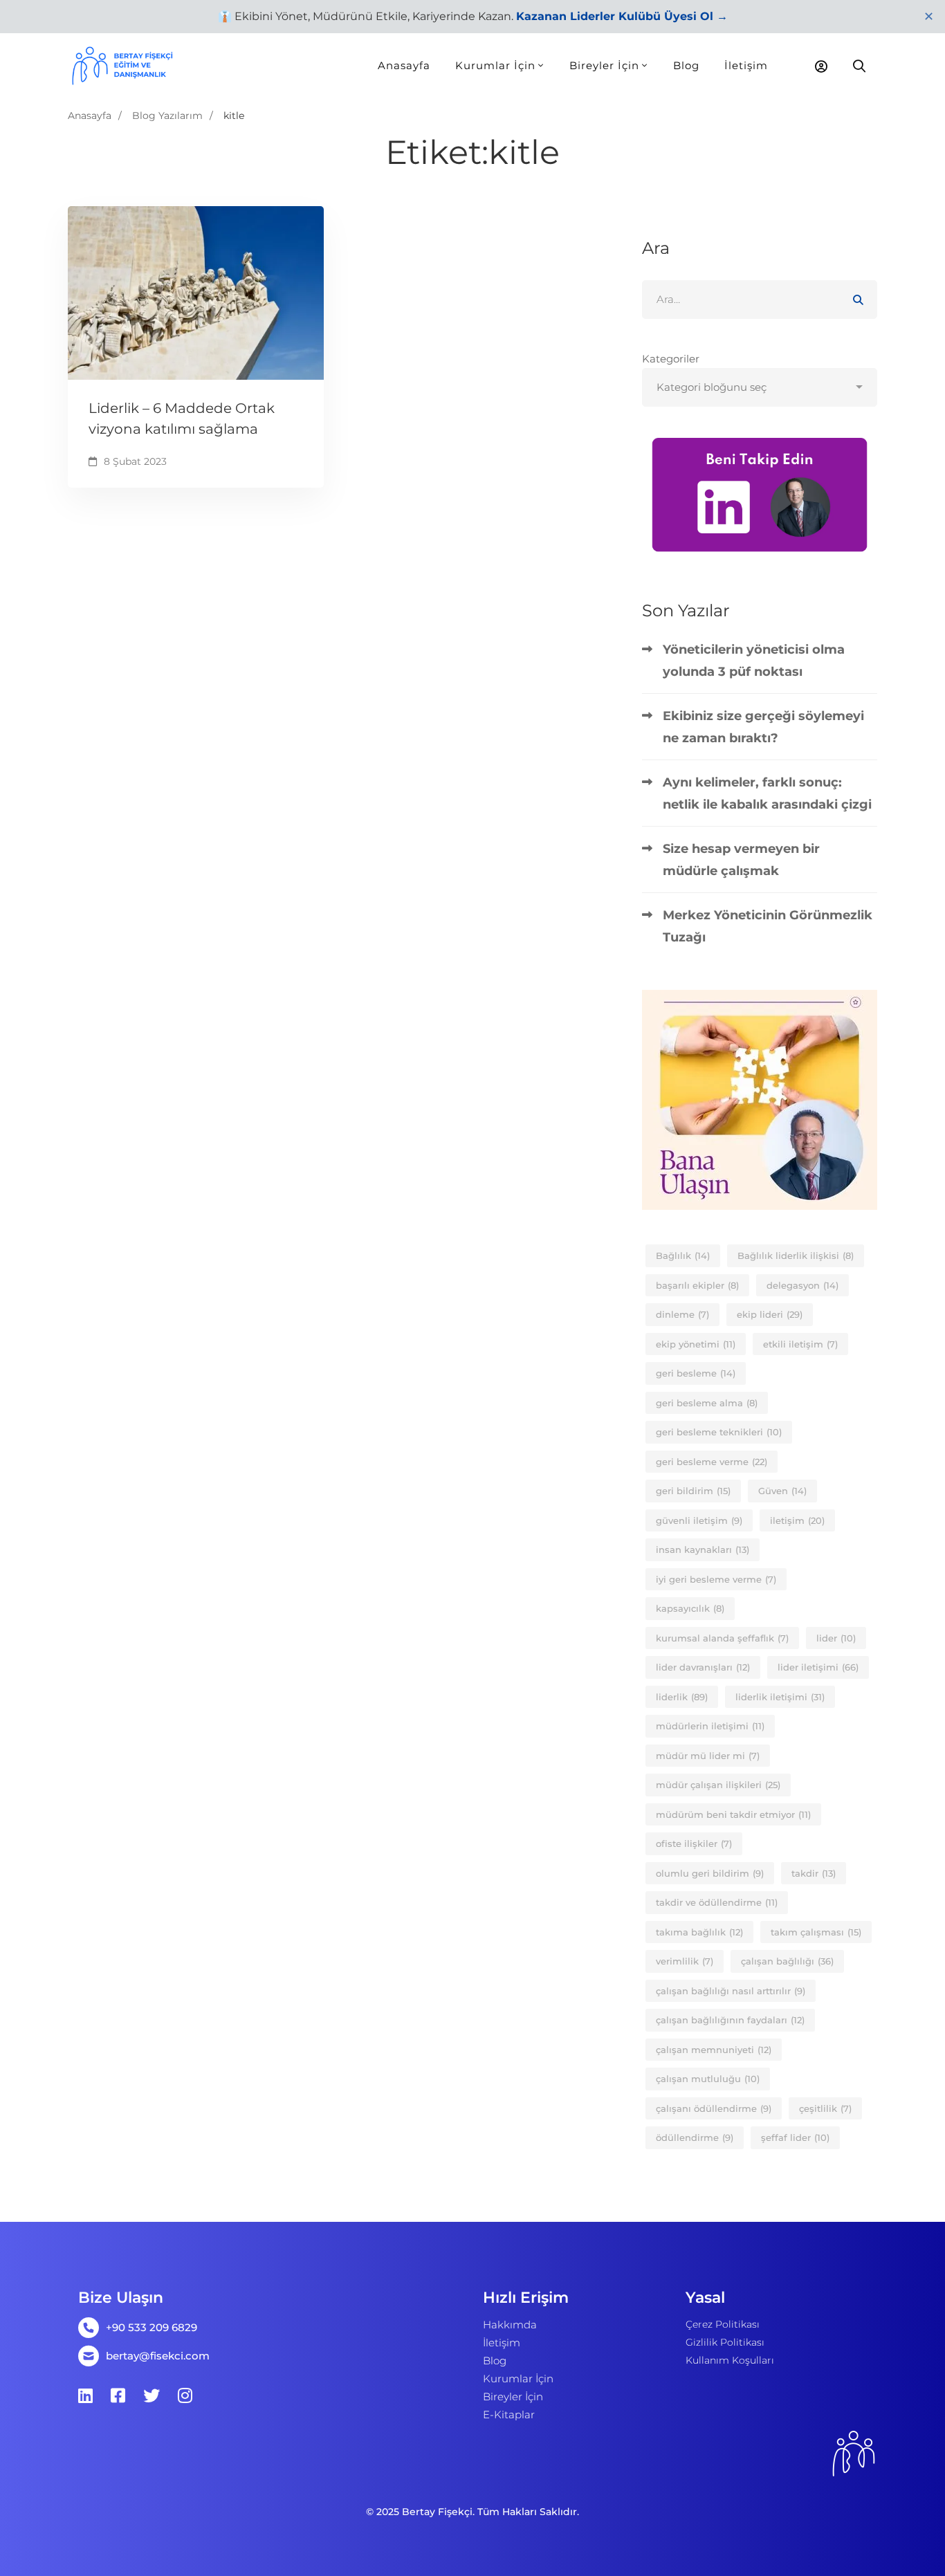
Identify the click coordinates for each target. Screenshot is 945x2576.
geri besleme (696, 1373)
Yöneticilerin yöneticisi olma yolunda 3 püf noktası (754, 661)
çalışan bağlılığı (787, 1961)
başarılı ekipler (697, 1285)
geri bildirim (693, 1491)
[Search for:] (760, 299)
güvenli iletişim (699, 1520)
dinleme (682, 1314)
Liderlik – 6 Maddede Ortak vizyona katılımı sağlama (182, 418)
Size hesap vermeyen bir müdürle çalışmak (741, 860)
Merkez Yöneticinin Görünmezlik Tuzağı (768, 926)
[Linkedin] (85, 2395)
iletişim (797, 1520)
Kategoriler (671, 359)
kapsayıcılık (690, 1608)
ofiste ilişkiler (694, 1843)
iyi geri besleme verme (716, 1579)
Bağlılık (683, 1255)
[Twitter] (152, 2395)
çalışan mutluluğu (708, 2079)
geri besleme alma (707, 1403)
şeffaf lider (795, 2137)
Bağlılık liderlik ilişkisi (796, 1255)
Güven (782, 1491)
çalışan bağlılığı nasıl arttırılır (731, 1991)
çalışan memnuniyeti (714, 2050)
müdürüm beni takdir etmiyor (733, 1814)
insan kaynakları (703, 1549)
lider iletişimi (818, 1667)
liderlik (682, 1697)
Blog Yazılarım (167, 116)
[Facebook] (118, 2395)
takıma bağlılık (699, 1932)
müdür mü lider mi (708, 1756)
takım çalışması (816, 1932)
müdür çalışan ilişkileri (718, 1785)
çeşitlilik (825, 2108)
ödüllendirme (695, 2137)
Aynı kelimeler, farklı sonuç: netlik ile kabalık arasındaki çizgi (767, 793)
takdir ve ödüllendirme (717, 1902)
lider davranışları (703, 1667)
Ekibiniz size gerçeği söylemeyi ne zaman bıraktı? (763, 727)
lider (836, 1638)
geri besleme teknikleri (719, 1432)
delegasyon (802, 1285)
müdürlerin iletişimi (710, 1726)
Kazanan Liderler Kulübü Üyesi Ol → (622, 16)
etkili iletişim (800, 1344)
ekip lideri (770, 1314)
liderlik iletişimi (780, 1697)
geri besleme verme (712, 1462)
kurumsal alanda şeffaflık (722, 1638)
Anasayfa (90, 116)
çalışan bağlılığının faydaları (730, 2020)
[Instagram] (185, 2395)
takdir (814, 1873)
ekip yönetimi (696, 1344)
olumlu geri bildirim (710, 1873)
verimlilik (685, 1961)
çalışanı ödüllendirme (714, 2108)
